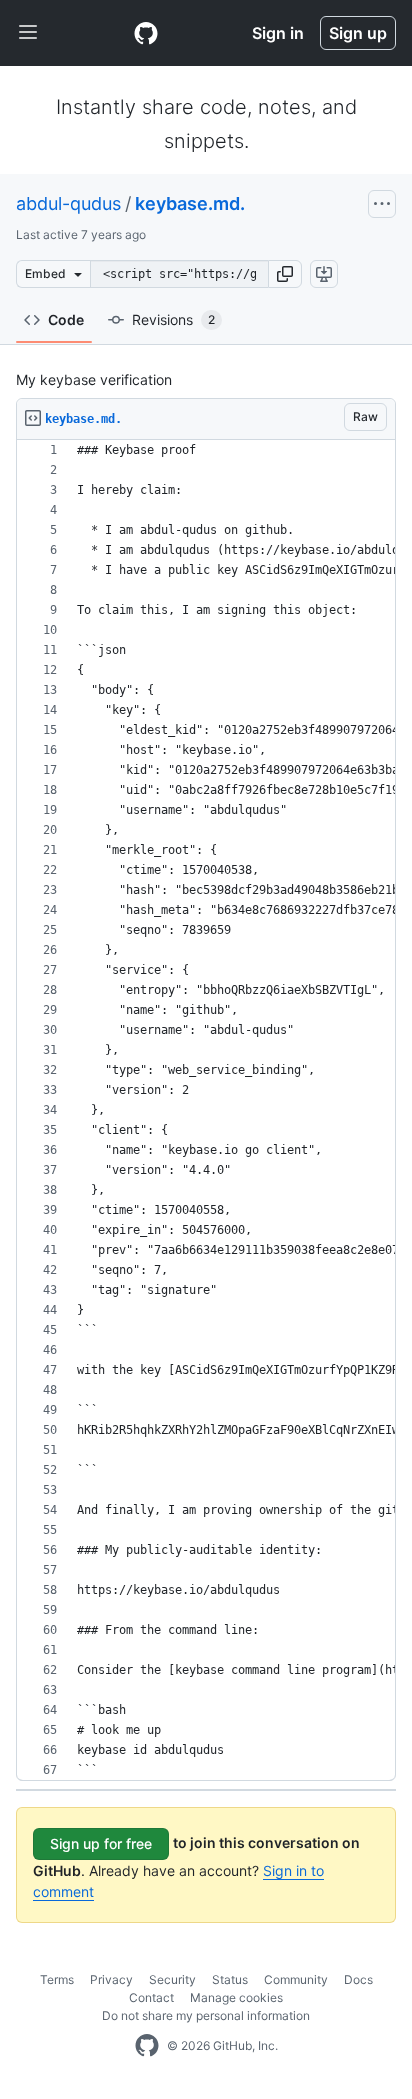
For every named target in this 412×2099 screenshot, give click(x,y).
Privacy (111, 1979)
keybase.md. (190, 203)
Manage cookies (236, 1997)
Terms (57, 1979)
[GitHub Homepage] (147, 2046)
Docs (358, 1979)
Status (230, 1979)
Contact (151, 1997)
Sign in (278, 33)
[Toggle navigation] (28, 33)
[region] (206, 1110)
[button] (285, 274)
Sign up (358, 33)
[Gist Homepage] (146, 33)
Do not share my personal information (206, 2015)
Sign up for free (101, 1843)
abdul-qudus (68, 203)
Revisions (173, 319)
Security (172, 1979)
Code (66, 319)
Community (296, 1979)
